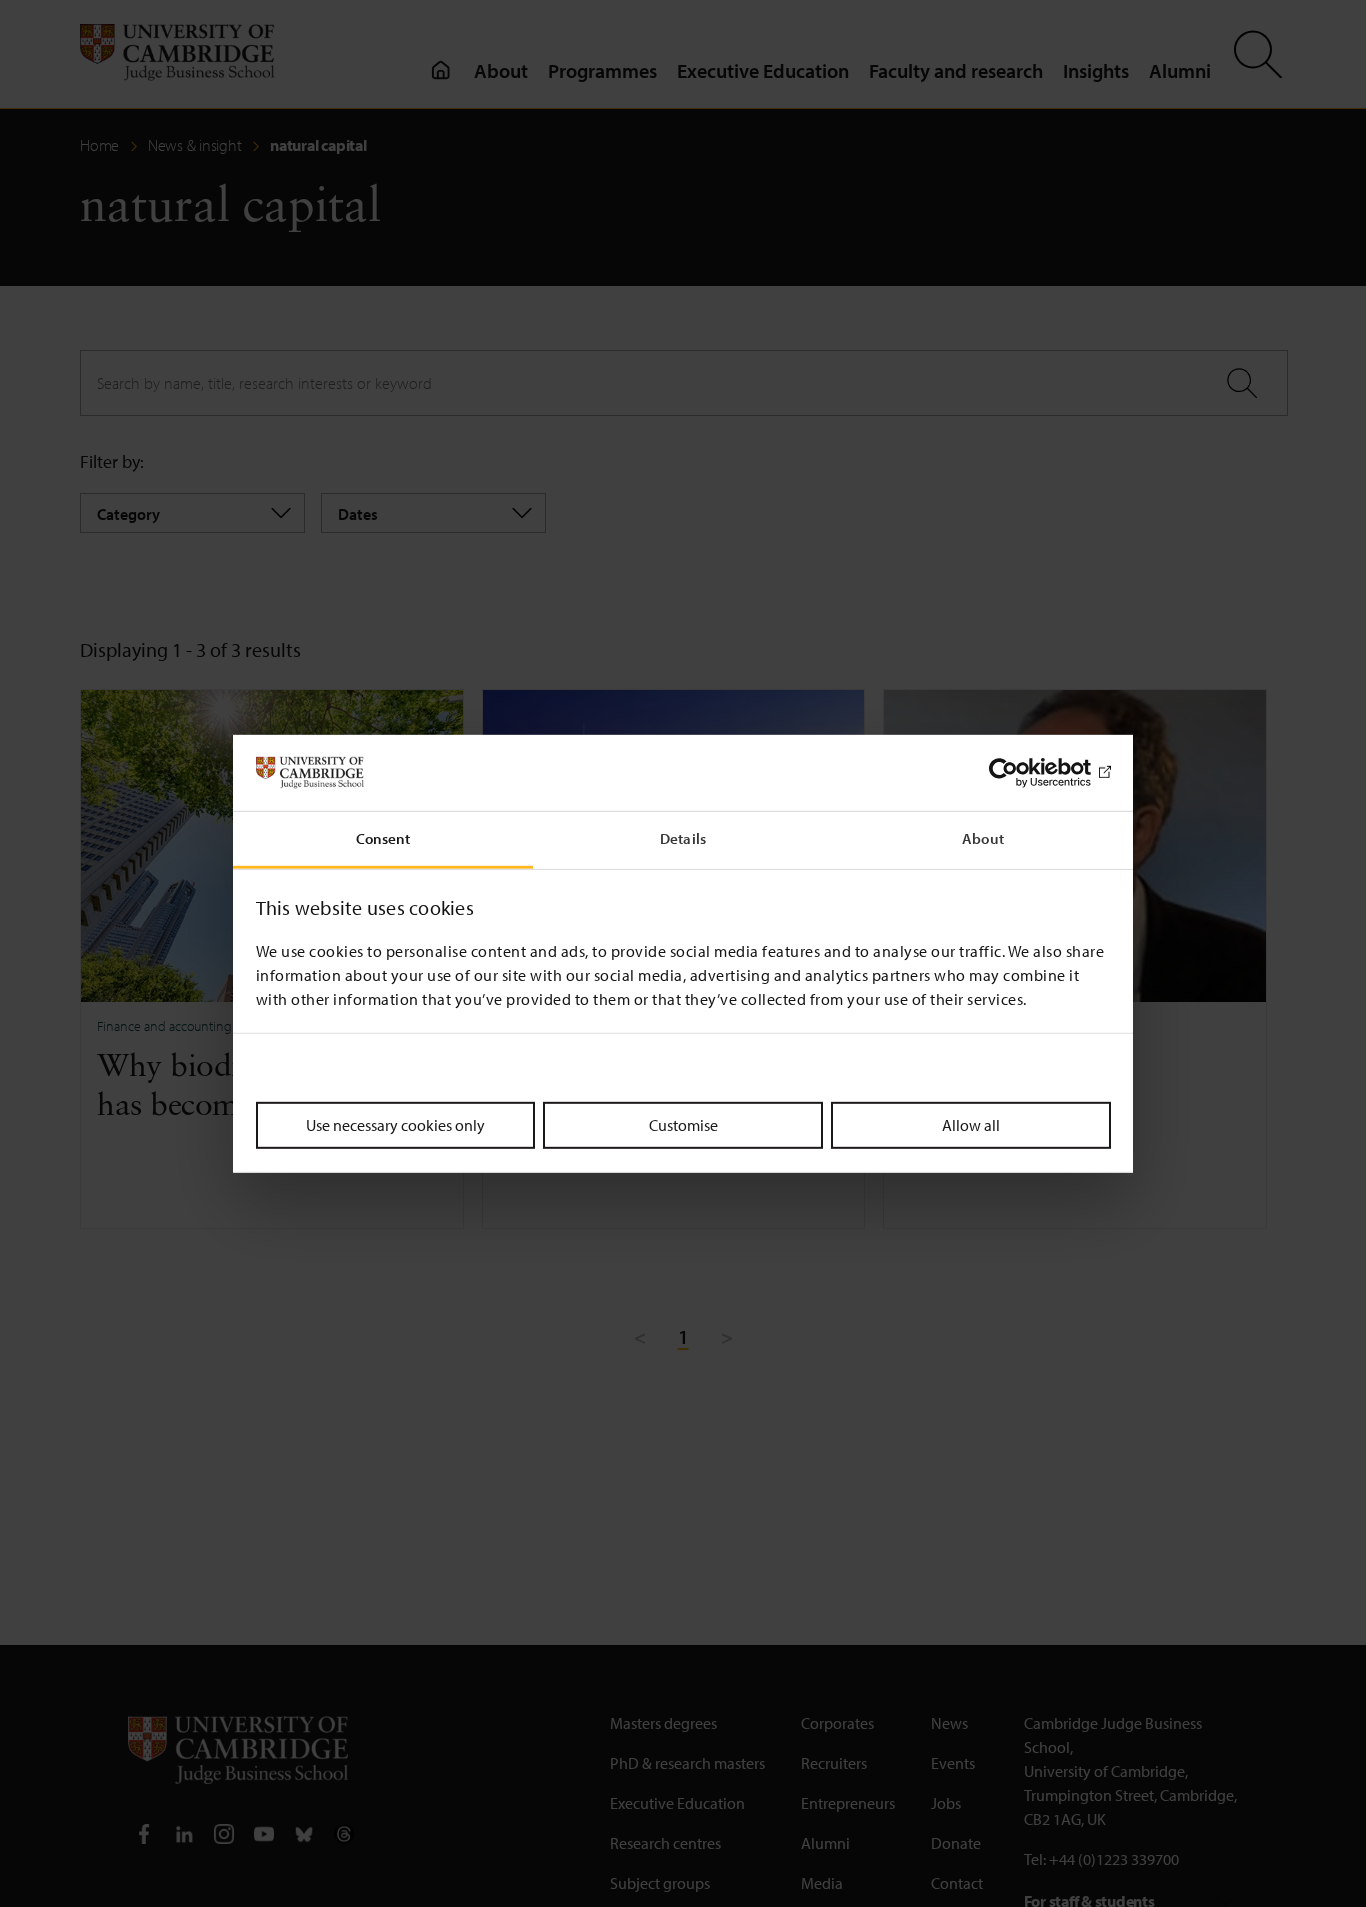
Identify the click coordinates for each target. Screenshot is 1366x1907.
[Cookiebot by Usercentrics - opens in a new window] (1023, 773)
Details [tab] (683, 838)
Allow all (971, 1125)
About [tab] (983, 838)
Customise (683, 1125)
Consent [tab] (383, 838)
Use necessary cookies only (395, 1125)
